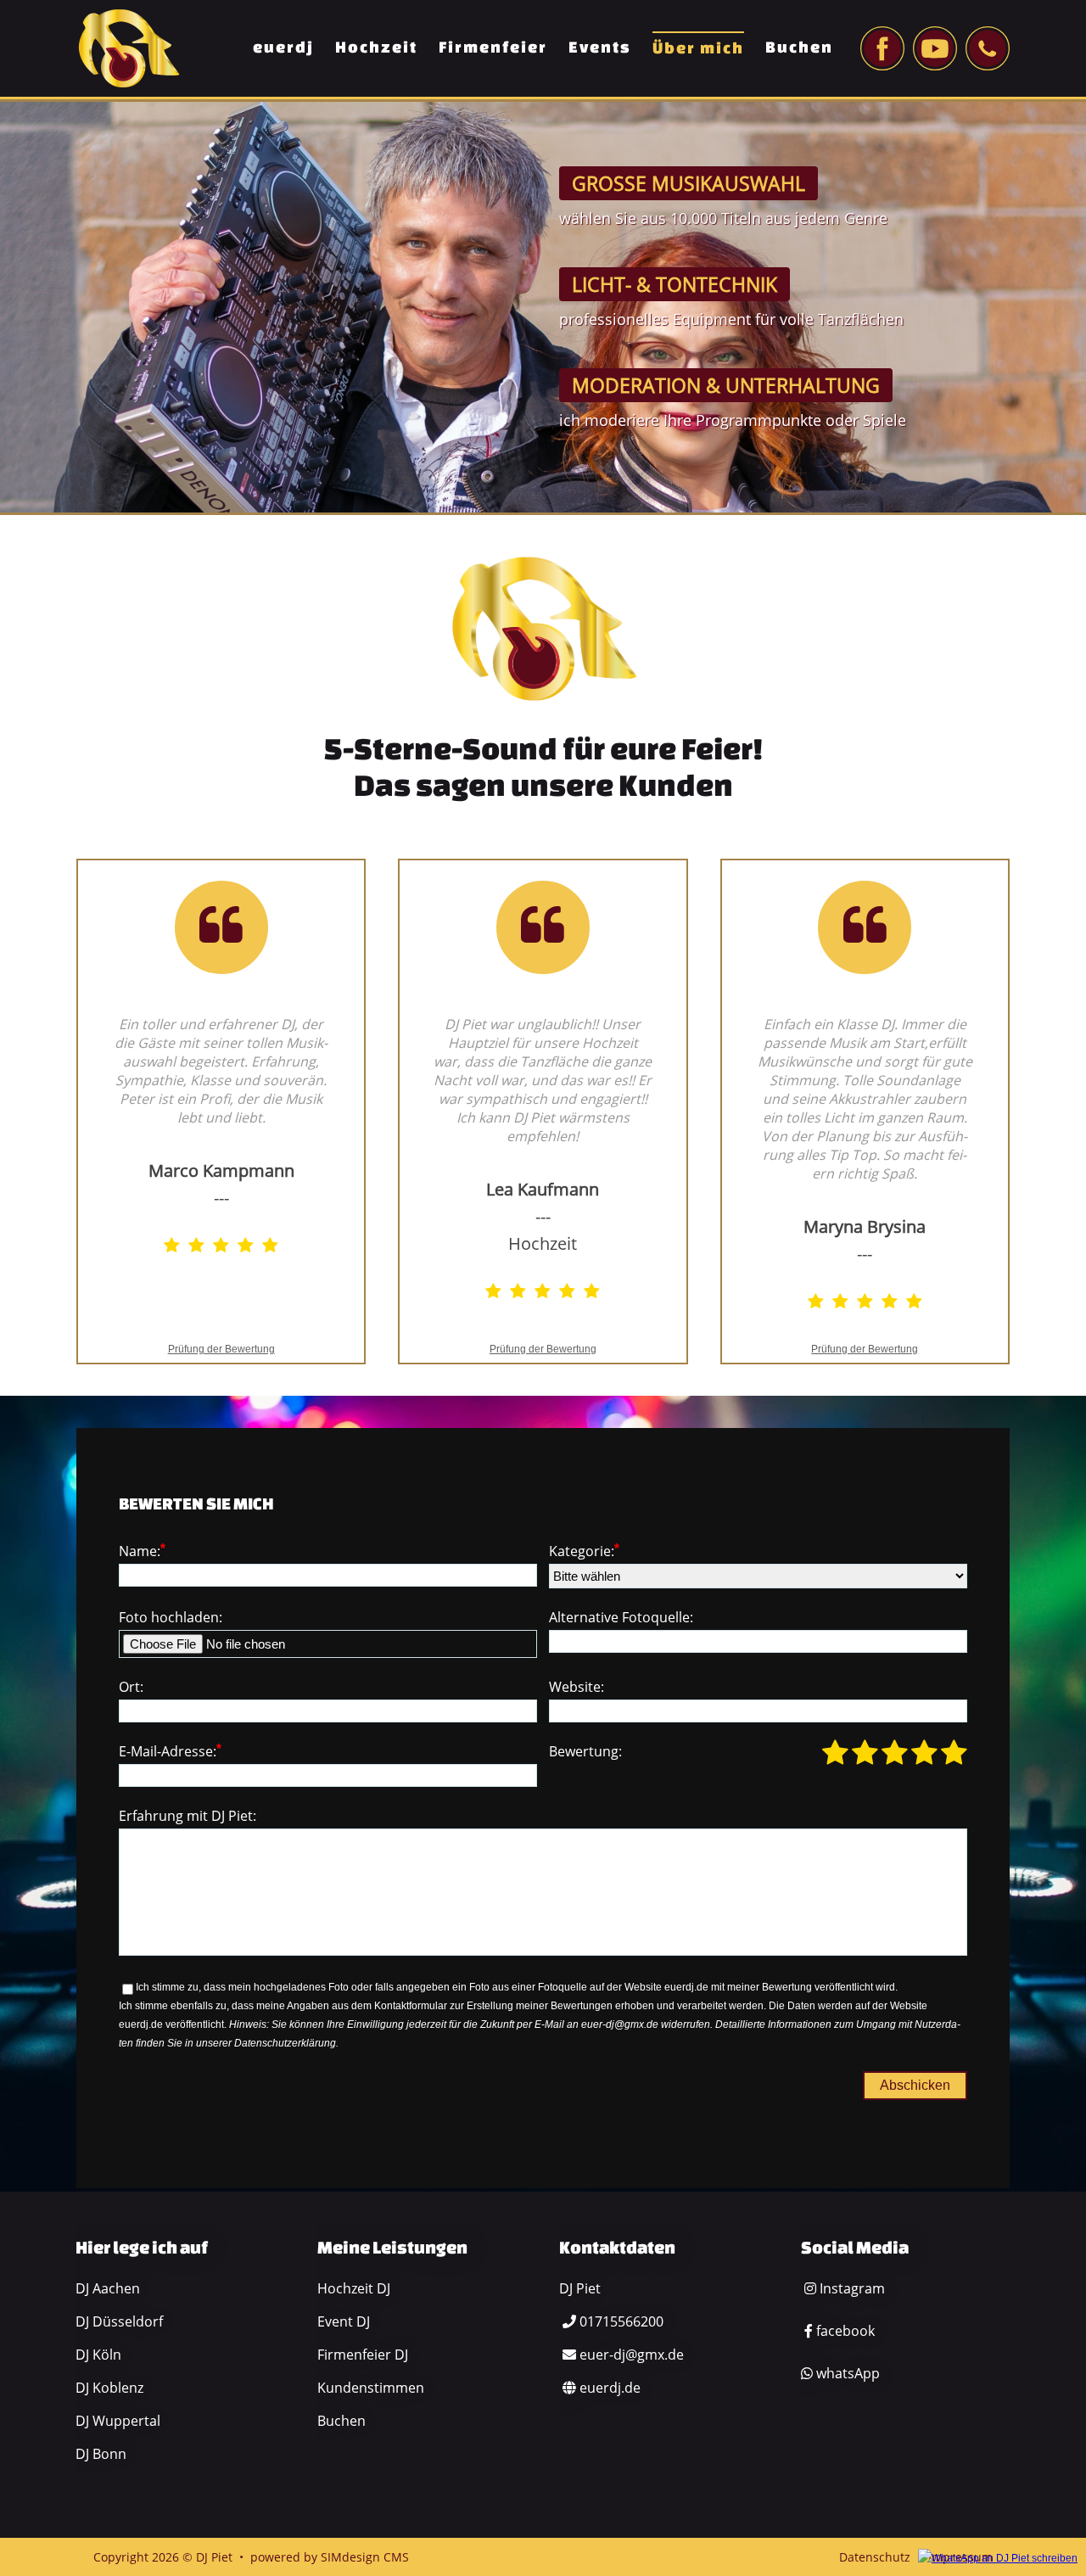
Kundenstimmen (371, 2388)
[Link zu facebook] (882, 48)
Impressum (960, 2557)
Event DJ (344, 2321)
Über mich (698, 48)
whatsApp (848, 2373)
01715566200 (621, 2321)
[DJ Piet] (129, 48)
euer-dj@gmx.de (632, 2355)
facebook (845, 2331)
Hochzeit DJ (354, 2288)
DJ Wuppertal (118, 2421)
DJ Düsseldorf (119, 2321)
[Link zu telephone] (988, 48)
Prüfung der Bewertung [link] (221, 1349)
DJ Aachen (108, 2288)
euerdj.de (610, 2388)
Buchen (799, 47)
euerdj (283, 47)
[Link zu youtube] (935, 48)
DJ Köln (98, 2355)
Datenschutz (875, 2557)
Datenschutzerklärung (285, 2043)
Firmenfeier (493, 47)
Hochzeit (376, 47)
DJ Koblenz (109, 2388)
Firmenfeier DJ (363, 2355)
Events (600, 47)
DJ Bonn (101, 2454)
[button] (998, 2537)
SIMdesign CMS (365, 2557)
